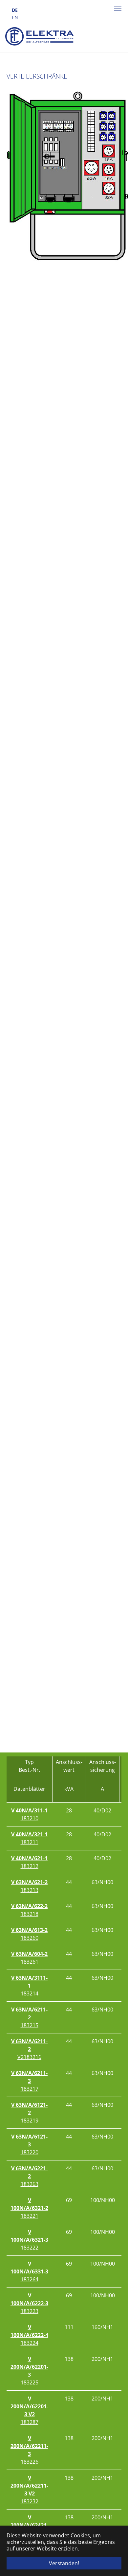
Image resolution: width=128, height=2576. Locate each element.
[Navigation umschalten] (118, 9)
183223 (29, 2303)
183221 (29, 2208)
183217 (29, 2081)
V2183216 (29, 2049)
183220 (29, 2144)
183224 (29, 2335)
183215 (29, 2017)
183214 (29, 1986)
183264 (29, 2271)
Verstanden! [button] (64, 2563)
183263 (29, 2176)
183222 (29, 2240)
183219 (29, 2113)
